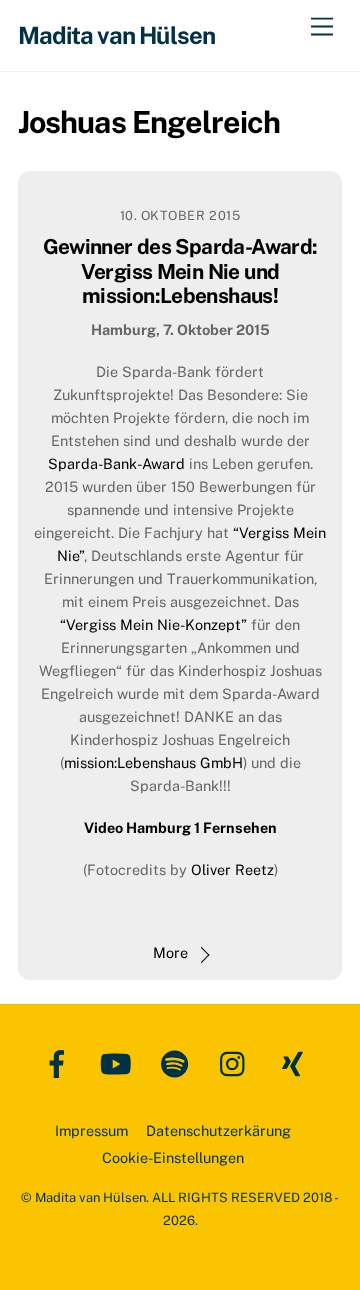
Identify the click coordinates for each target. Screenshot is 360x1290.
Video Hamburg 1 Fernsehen (180, 827)
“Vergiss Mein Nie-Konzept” (153, 624)
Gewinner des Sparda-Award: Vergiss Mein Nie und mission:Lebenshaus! (180, 271)
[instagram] (237, 1062)
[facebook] (60, 1062)
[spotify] (178, 1062)
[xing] (296, 1062)
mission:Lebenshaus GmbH (153, 762)
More (170, 952)
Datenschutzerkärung (218, 1130)
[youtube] (119, 1062)
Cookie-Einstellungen (173, 1157)
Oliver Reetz (232, 869)
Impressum (91, 1130)
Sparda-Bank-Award (116, 463)
